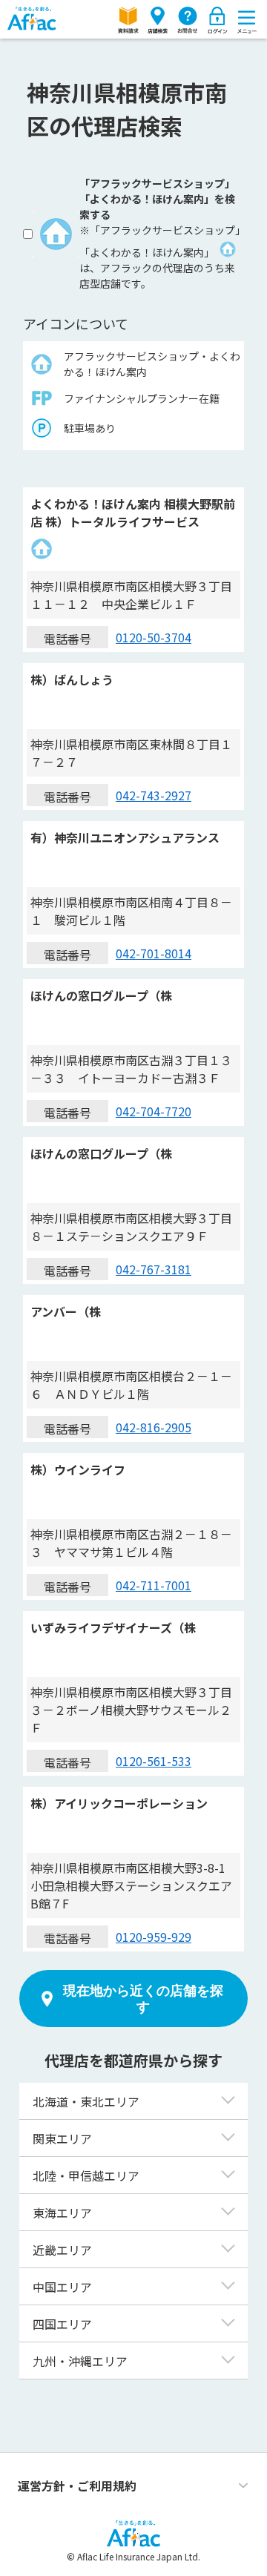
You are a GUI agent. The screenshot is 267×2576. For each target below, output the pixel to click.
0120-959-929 (154, 1937)
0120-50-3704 (154, 637)
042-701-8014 (154, 953)
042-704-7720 (154, 1111)
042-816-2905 (154, 1427)
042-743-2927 (154, 795)
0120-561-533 (154, 1761)
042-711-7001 (154, 1585)
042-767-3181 (154, 1269)
